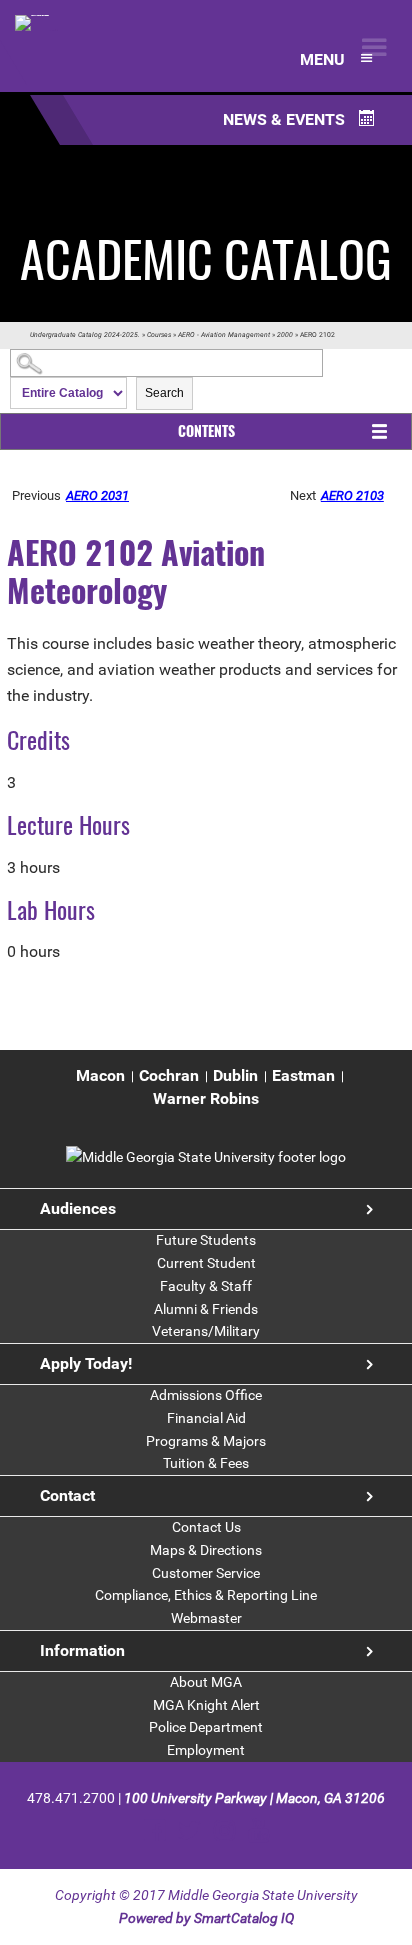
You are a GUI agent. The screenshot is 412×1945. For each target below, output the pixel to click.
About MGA (206, 1682)
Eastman (303, 1075)
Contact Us (206, 1527)
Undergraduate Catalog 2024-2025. (85, 335)
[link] (206, 1157)
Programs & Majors (206, 1441)
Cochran (169, 1075)
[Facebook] (154, 1830)
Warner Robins (206, 1098)
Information (82, 1650)
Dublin (235, 1075)
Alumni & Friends (206, 1309)
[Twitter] (189, 1830)
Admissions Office (206, 1395)
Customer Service (206, 1573)
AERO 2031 (97, 495)
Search (164, 393)
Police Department (206, 1727)
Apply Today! (86, 1363)
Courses (159, 335)
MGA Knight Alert (206, 1705)
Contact (67, 1495)
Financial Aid (206, 1418)
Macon (100, 1075)
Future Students (206, 1240)
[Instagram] (224, 1830)
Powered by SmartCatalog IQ (206, 1918)
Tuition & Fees (206, 1463)
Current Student (206, 1263)
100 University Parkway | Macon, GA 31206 (254, 1798)
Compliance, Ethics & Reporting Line (206, 1595)
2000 (285, 335)
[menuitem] (100, 1076)
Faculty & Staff (206, 1286)
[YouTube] (258, 1830)
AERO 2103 (352, 495)
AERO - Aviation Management (224, 335)
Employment (206, 1750)
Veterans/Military (206, 1331)
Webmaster (206, 1618)
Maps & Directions (206, 1550)
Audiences (78, 1208)
